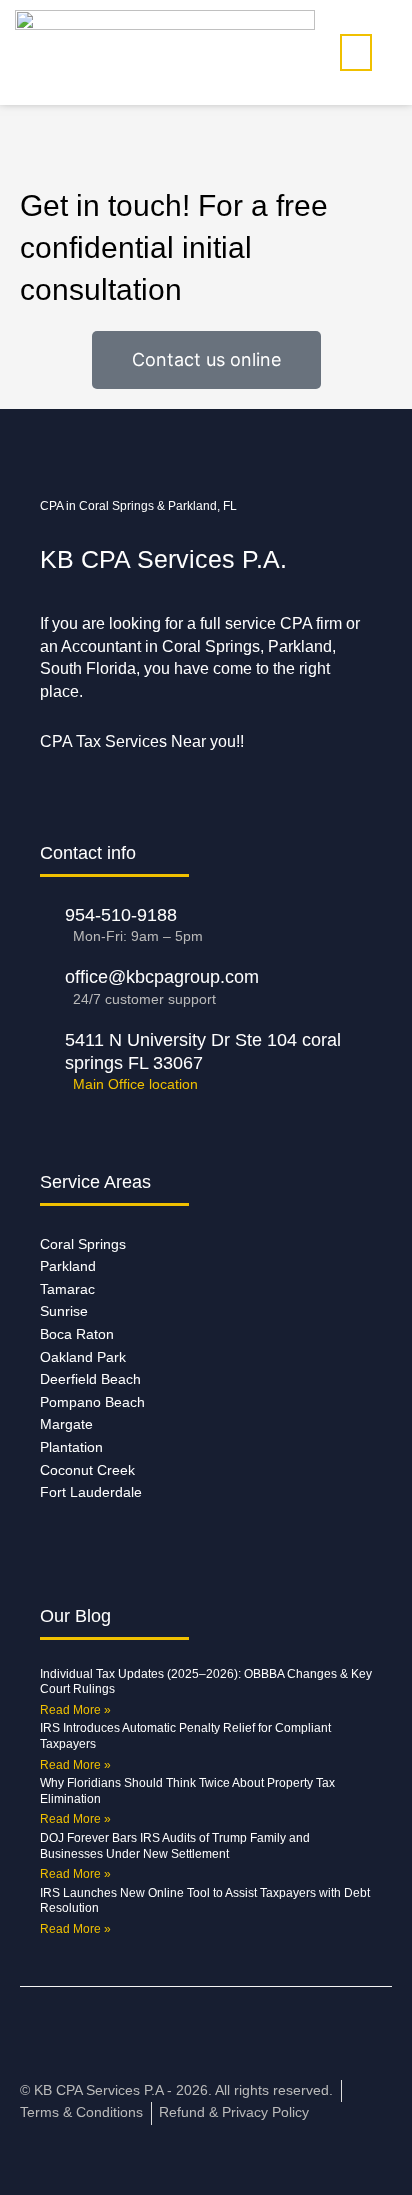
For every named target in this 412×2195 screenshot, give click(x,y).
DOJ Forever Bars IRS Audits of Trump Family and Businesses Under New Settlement (175, 1846)
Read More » (75, 1710)
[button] (356, 52)
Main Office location (135, 1084)
